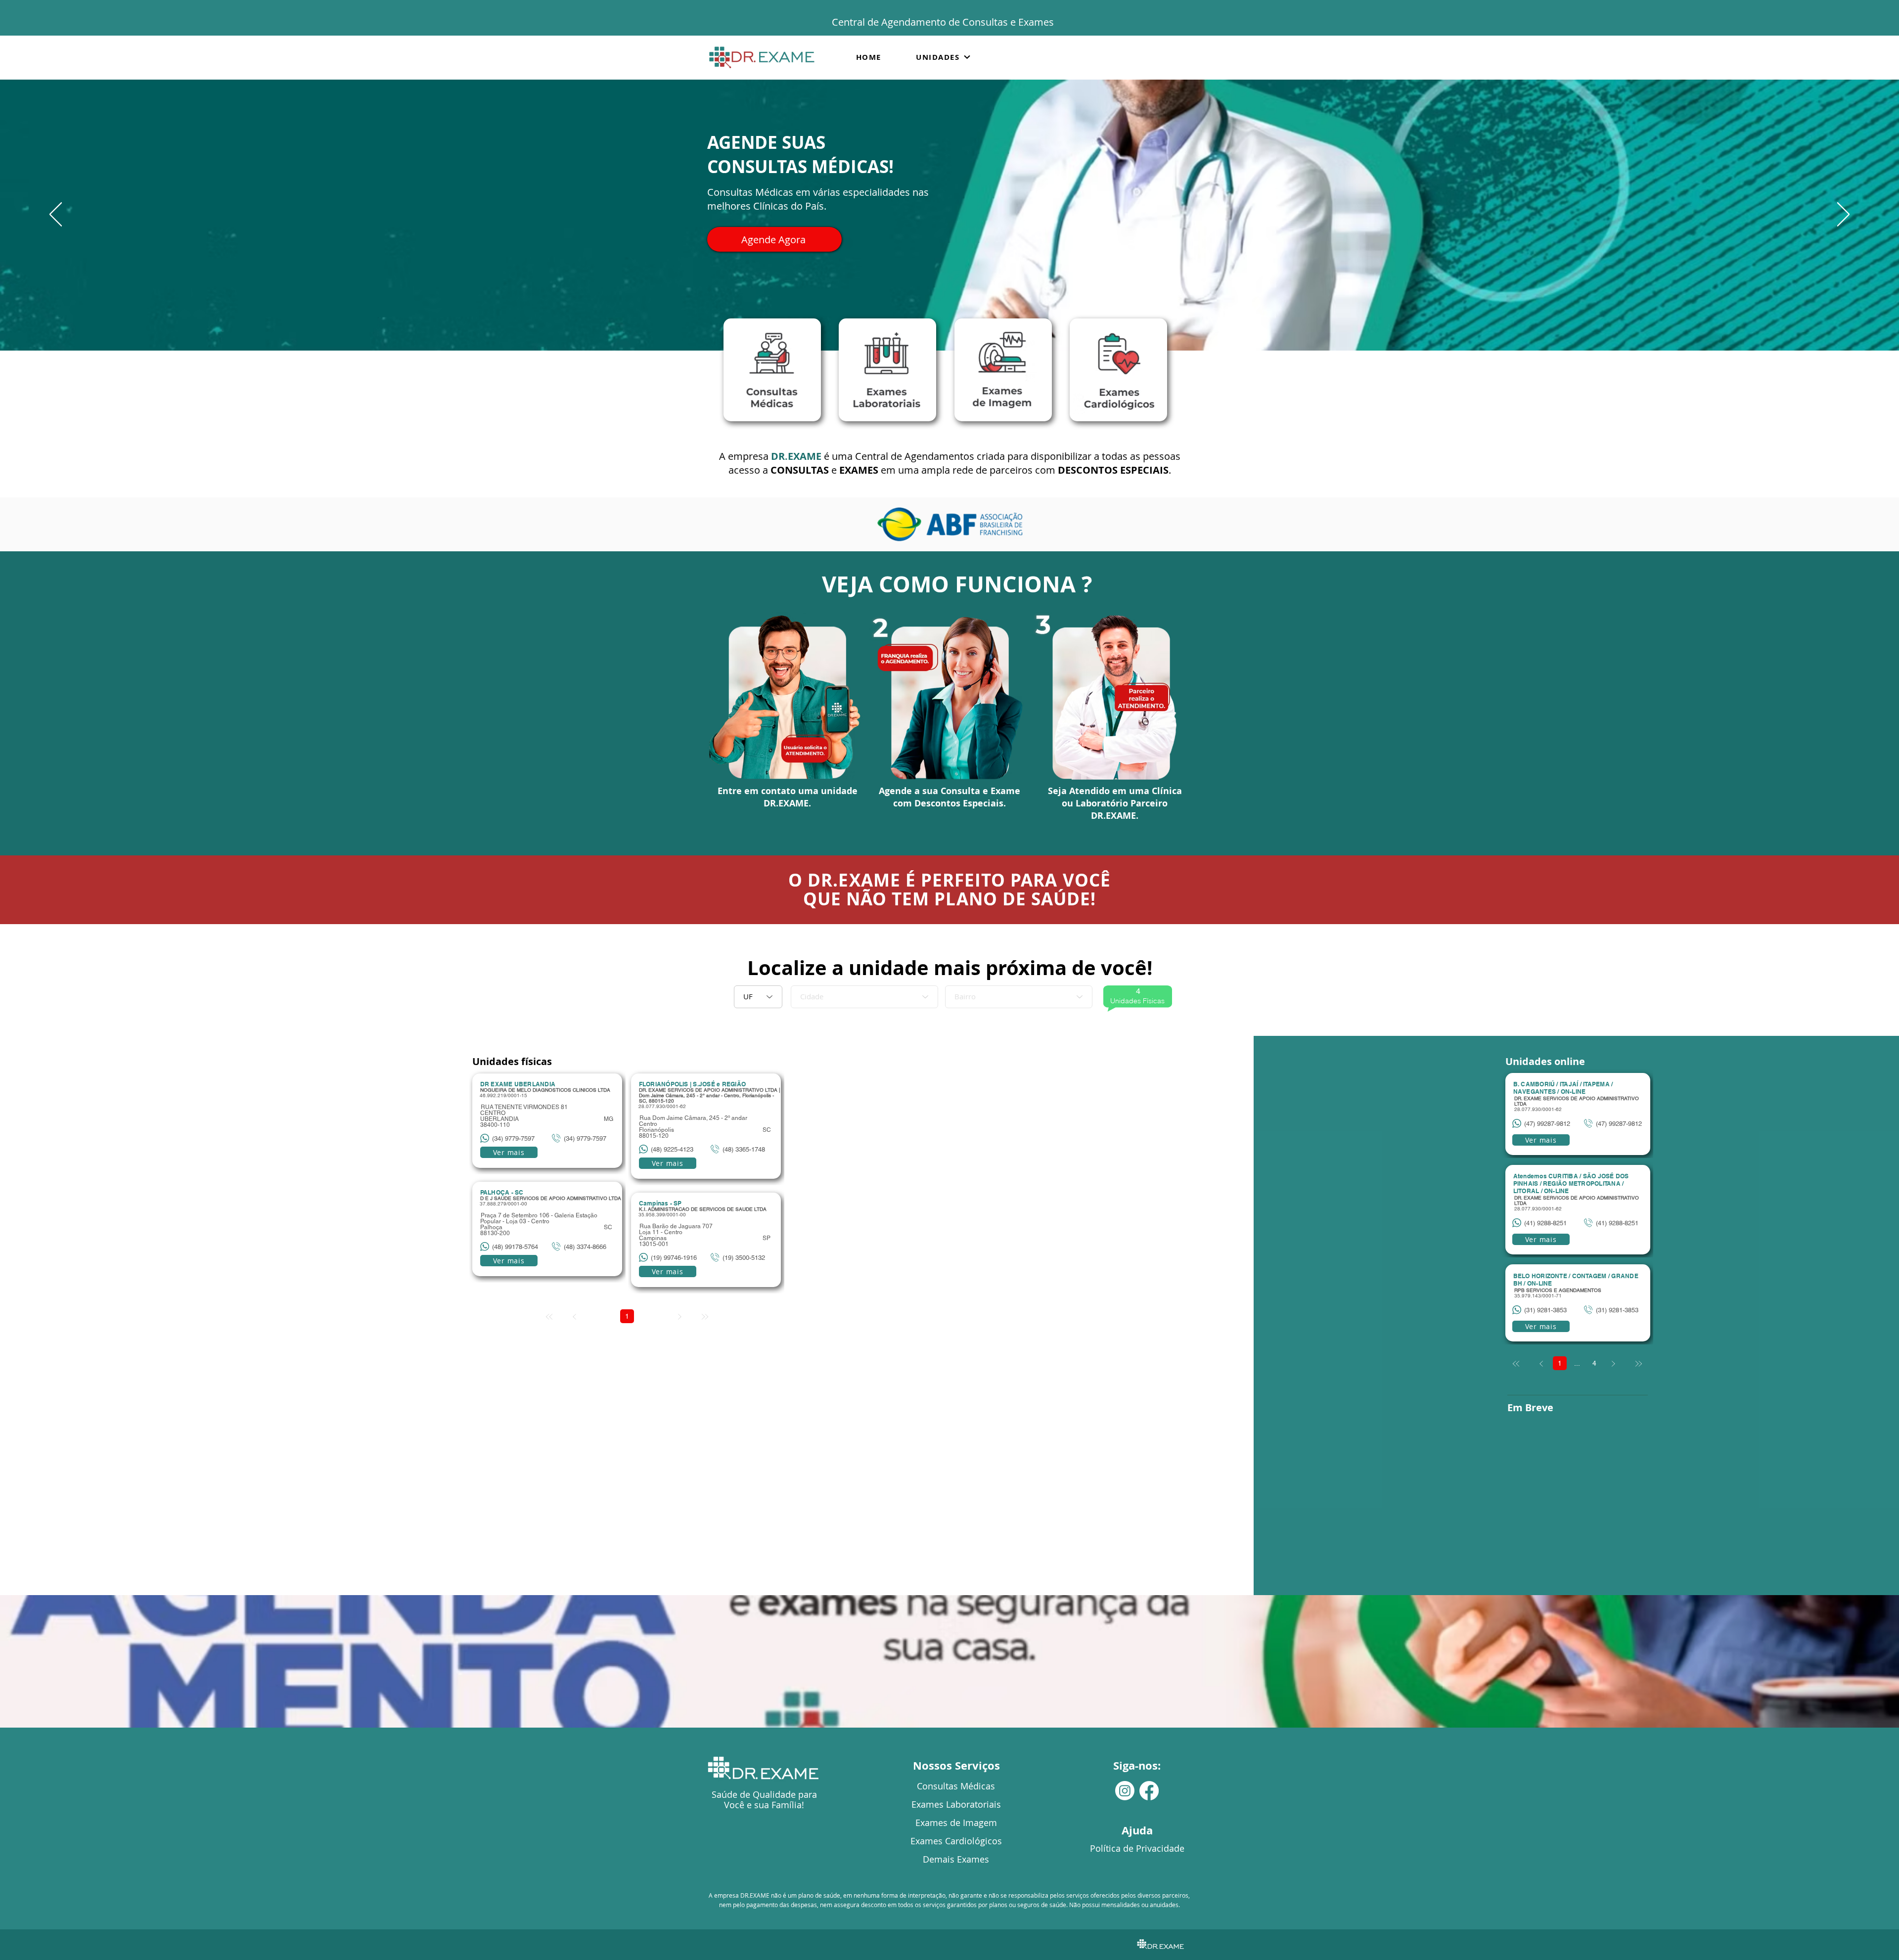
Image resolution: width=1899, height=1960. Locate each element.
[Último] (1638, 1364)
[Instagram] (1125, 1791)
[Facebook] (1149, 1791)
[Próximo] (1843, 215)
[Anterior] (56, 215)
